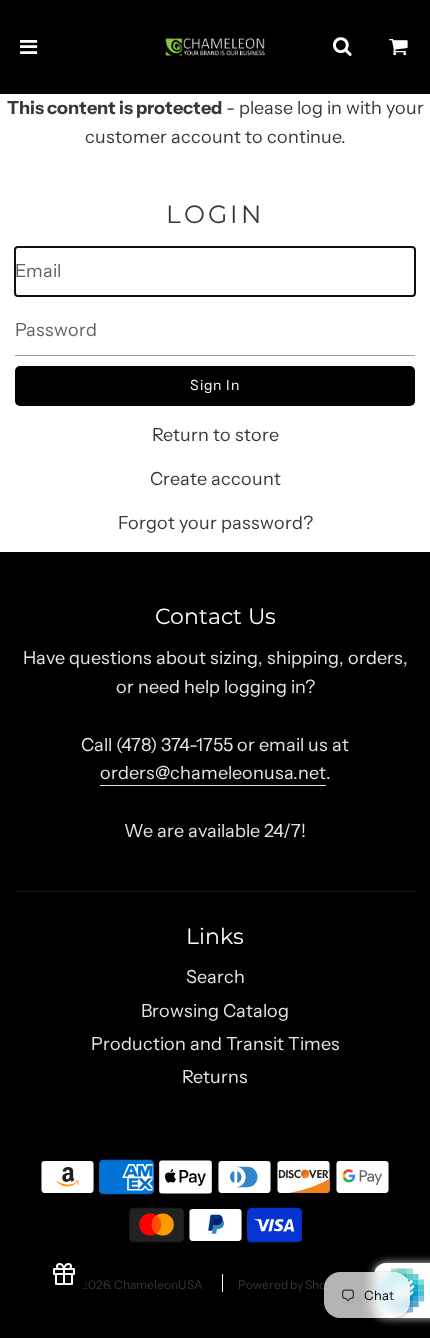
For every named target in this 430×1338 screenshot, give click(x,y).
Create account (215, 479)
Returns (215, 1077)
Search (215, 977)
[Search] (342, 47)
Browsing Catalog (215, 1011)
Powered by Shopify (292, 1284)
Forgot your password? (215, 523)
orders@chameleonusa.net (213, 773)
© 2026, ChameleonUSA (136, 1284)
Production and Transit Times (215, 1044)
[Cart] (399, 47)
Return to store (215, 435)
